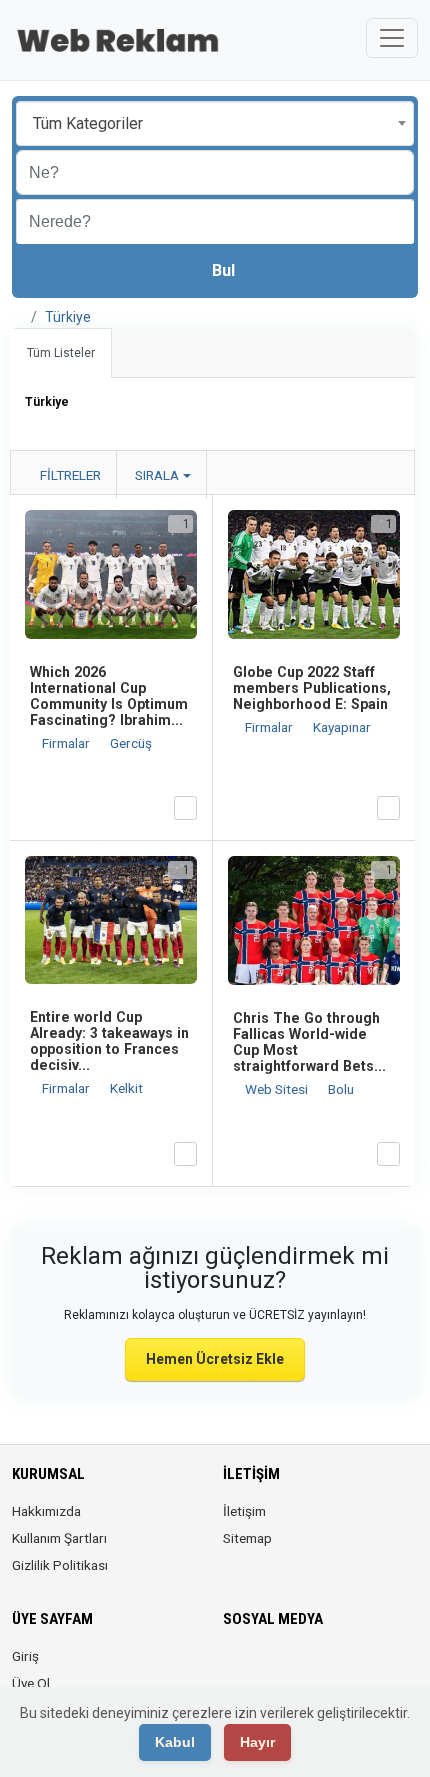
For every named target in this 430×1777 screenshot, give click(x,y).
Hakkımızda (46, 1511)
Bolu (341, 1089)
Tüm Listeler (61, 353)
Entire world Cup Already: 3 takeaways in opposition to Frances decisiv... (109, 1041)
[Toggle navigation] (392, 38)
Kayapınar (342, 727)
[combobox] (215, 123)
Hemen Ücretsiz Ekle (215, 1359)
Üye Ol (31, 1683)
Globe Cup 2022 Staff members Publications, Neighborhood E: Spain (312, 688)
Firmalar (67, 743)
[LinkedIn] (291, 1668)
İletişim (244, 1511)
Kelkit (126, 1088)
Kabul (175, 1742)
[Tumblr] (375, 1668)
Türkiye (68, 317)
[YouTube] (347, 1668)
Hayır (257, 1742)
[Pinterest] (319, 1668)
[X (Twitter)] (263, 1668)
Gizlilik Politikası (60, 1565)
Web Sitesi (278, 1089)
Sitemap (247, 1538)
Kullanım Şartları (59, 1538)
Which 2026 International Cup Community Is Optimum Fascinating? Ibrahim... (109, 696)
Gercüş (131, 743)
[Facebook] (235, 1668)
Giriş (25, 1656)
